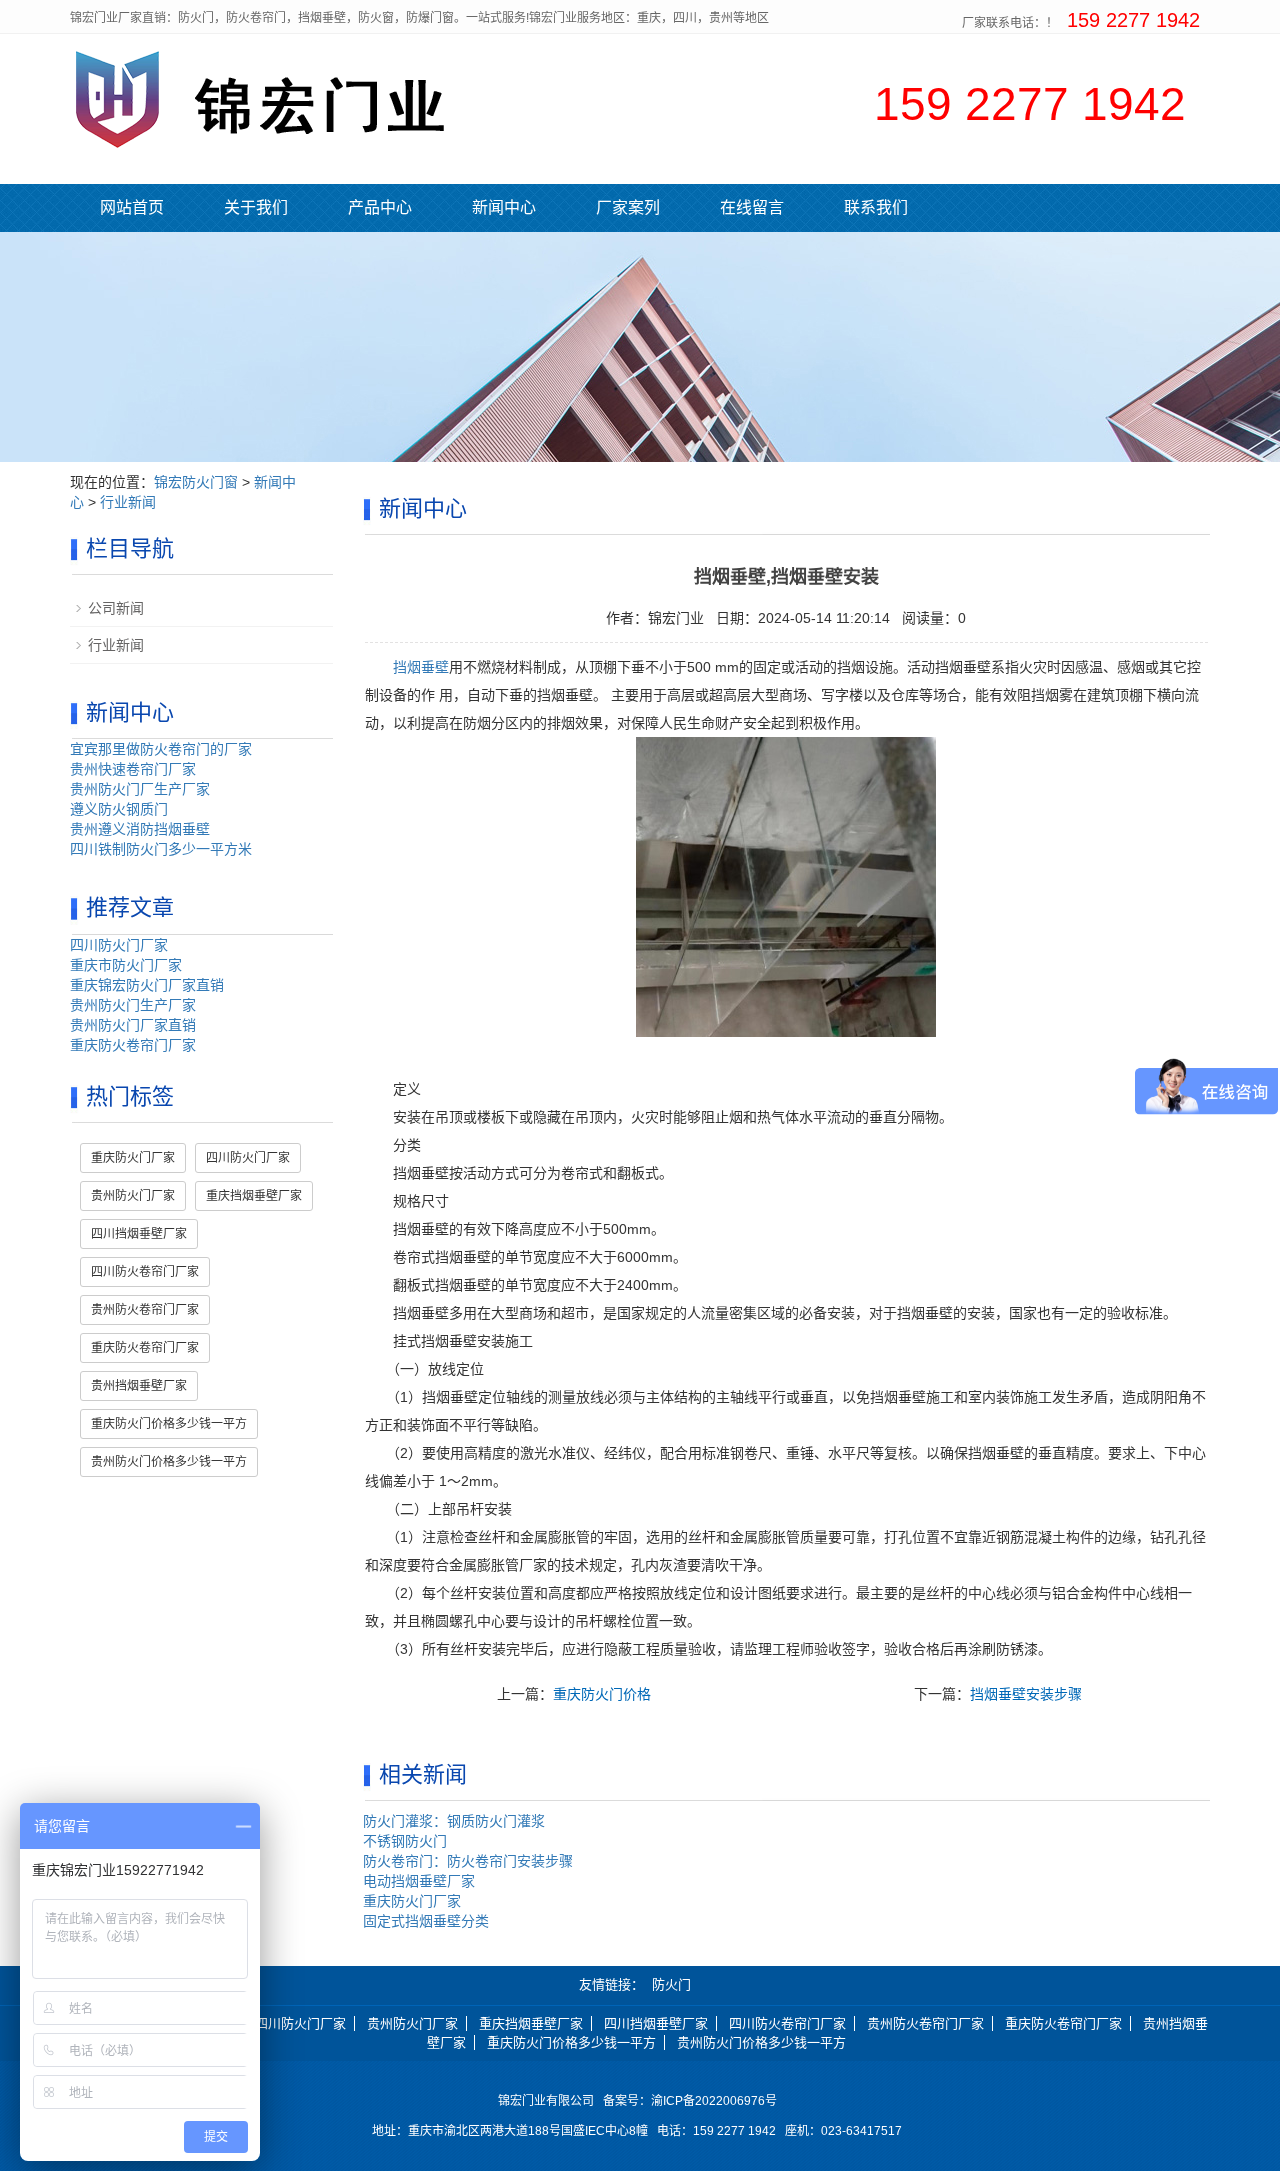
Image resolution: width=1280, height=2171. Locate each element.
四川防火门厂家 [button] (248, 1158)
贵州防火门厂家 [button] (133, 1196)
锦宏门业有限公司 (546, 2101)
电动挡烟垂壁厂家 (419, 1881)
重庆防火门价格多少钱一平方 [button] (169, 1424)
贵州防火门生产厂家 (133, 1005)
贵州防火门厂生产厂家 (140, 789)
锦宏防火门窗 (196, 482)
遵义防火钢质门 (119, 809)
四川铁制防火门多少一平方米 (161, 849)
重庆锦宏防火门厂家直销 (147, 985)
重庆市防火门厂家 (126, 965)
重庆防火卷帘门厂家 (133, 1045)
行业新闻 (128, 502)
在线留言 (752, 207)
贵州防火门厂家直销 (133, 1025)
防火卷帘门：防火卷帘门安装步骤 (468, 1861)
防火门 (671, 1984)
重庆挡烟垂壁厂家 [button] (254, 1196)
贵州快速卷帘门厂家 (133, 769)
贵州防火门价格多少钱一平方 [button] (169, 1462)
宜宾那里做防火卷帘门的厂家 (161, 749)
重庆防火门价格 (602, 1694)
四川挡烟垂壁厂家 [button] (139, 1234)
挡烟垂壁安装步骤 (1026, 1694)
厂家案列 (628, 207)
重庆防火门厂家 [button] (133, 1158)
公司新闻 (116, 608)
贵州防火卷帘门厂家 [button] (145, 1310)
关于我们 (256, 207)
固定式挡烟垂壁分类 (426, 1921)
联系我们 (876, 207)
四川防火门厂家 (119, 945)
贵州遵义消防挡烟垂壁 (140, 829)
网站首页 (132, 207)
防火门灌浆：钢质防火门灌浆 (454, 1821)
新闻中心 (504, 207)
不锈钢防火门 (405, 1841)
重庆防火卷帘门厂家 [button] (145, 1348)
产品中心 (380, 207)
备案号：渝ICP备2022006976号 (693, 2101)
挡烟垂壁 (421, 667)
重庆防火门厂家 (412, 1901)
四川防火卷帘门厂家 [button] (145, 1272)
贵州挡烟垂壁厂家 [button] (139, 1386)
